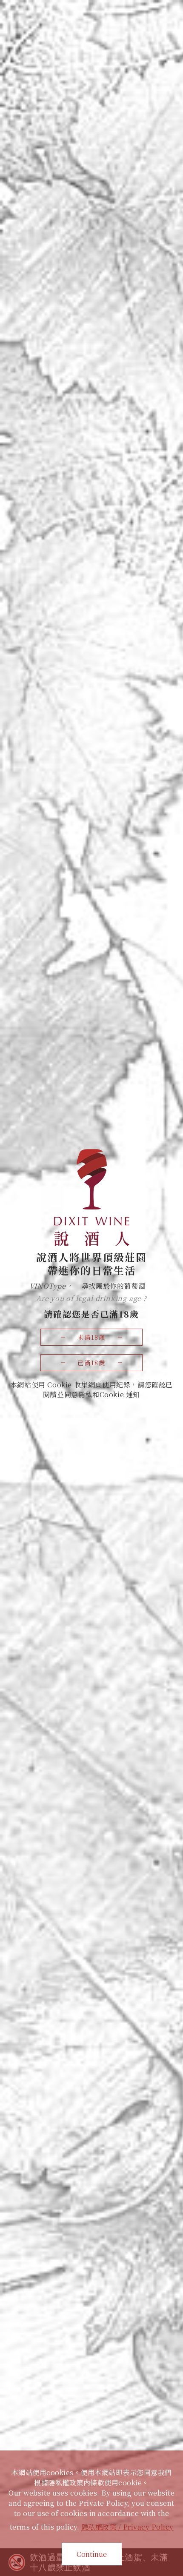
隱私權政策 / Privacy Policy (127, 2527)
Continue (92, 2554)
